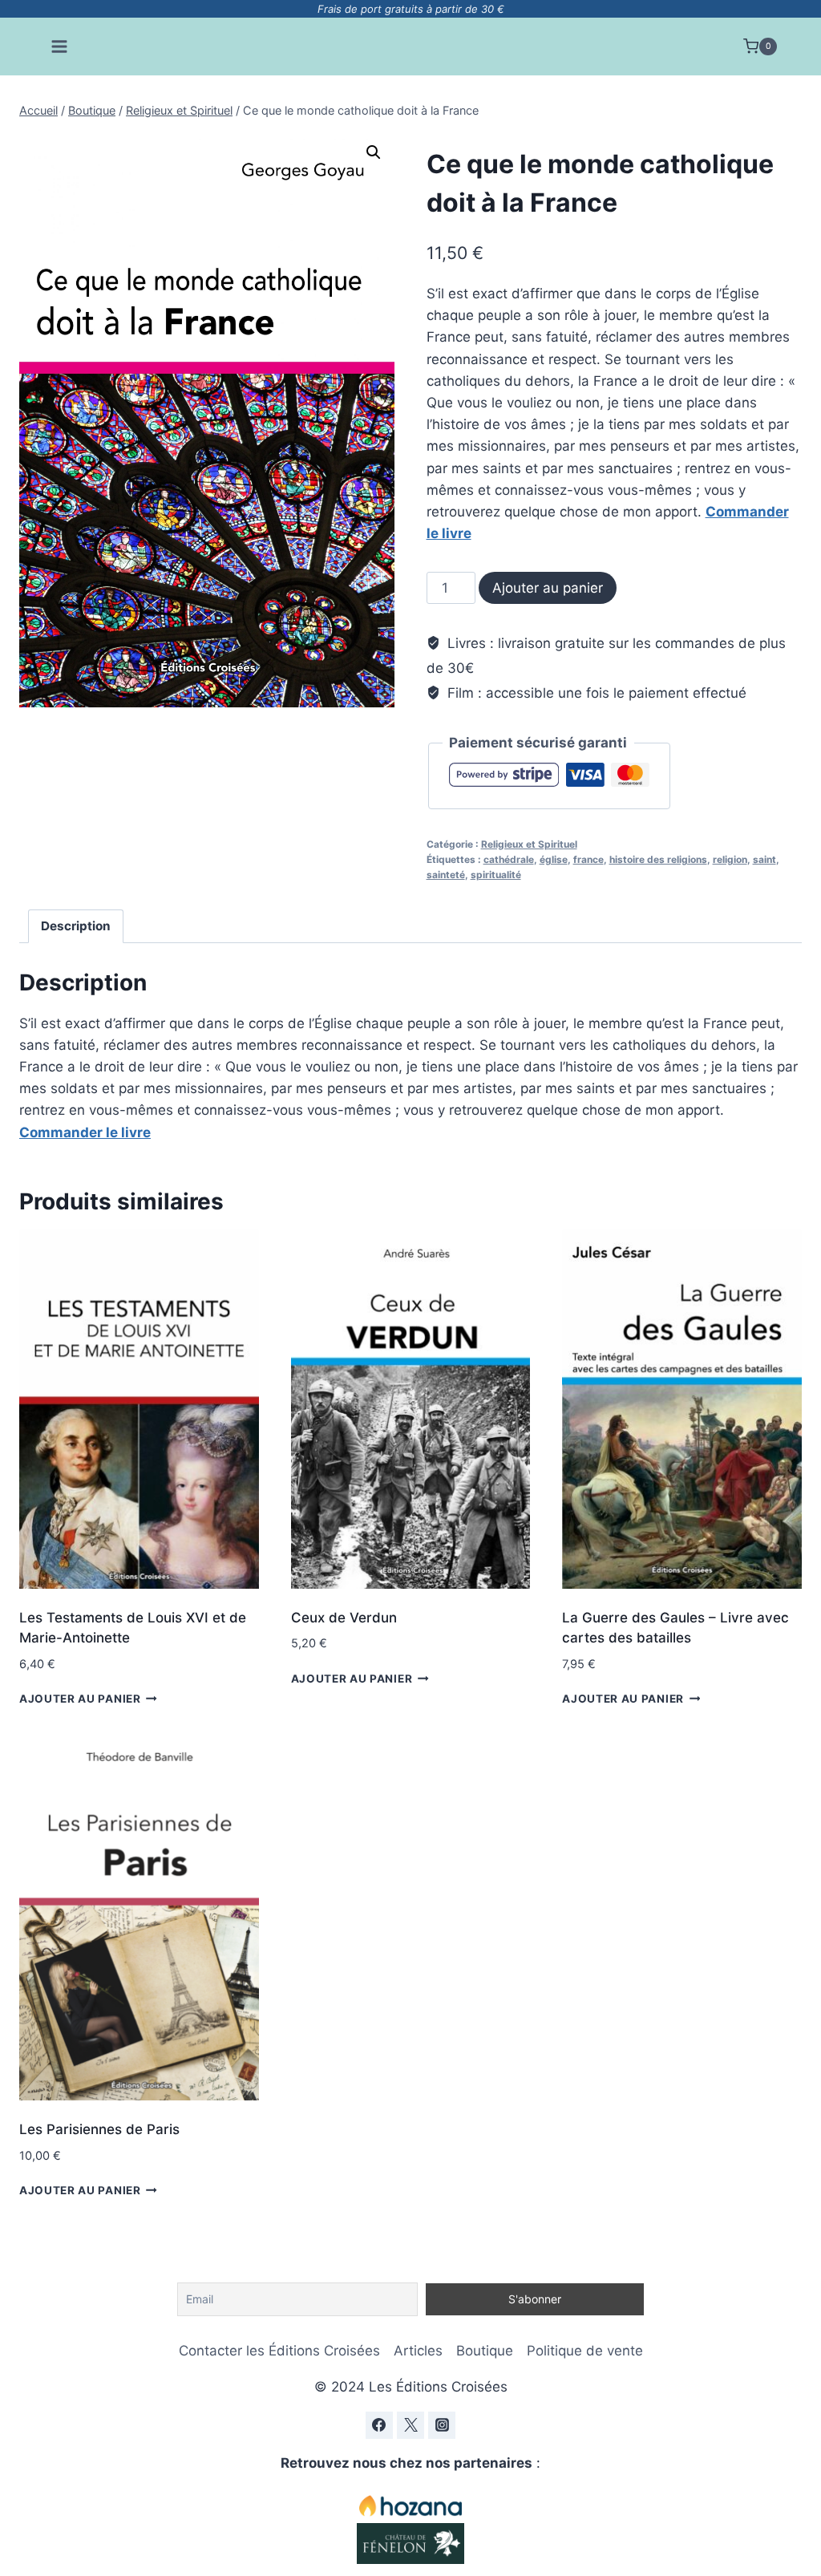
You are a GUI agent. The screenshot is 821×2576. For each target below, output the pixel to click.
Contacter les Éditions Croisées (279, 2351)
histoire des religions (658, 859)
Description (76, 926)
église (554, 859)
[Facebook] (379, 2425)
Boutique (485, 2351)
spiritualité (496, 875)
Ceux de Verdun (344, 1618)
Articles (418, 2351)
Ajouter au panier (548, 588)
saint (764, 859)
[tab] (76, 926)
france (588, 859)
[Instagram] (442, 2425)
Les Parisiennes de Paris (99, 2129)
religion (730, 859)
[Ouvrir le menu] (60, 46)
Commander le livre (85, 1132)
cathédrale (509, 859)
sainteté (446, 875)
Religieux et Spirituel (529, 844)
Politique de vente (585, 2351)
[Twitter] (410, 2425)
